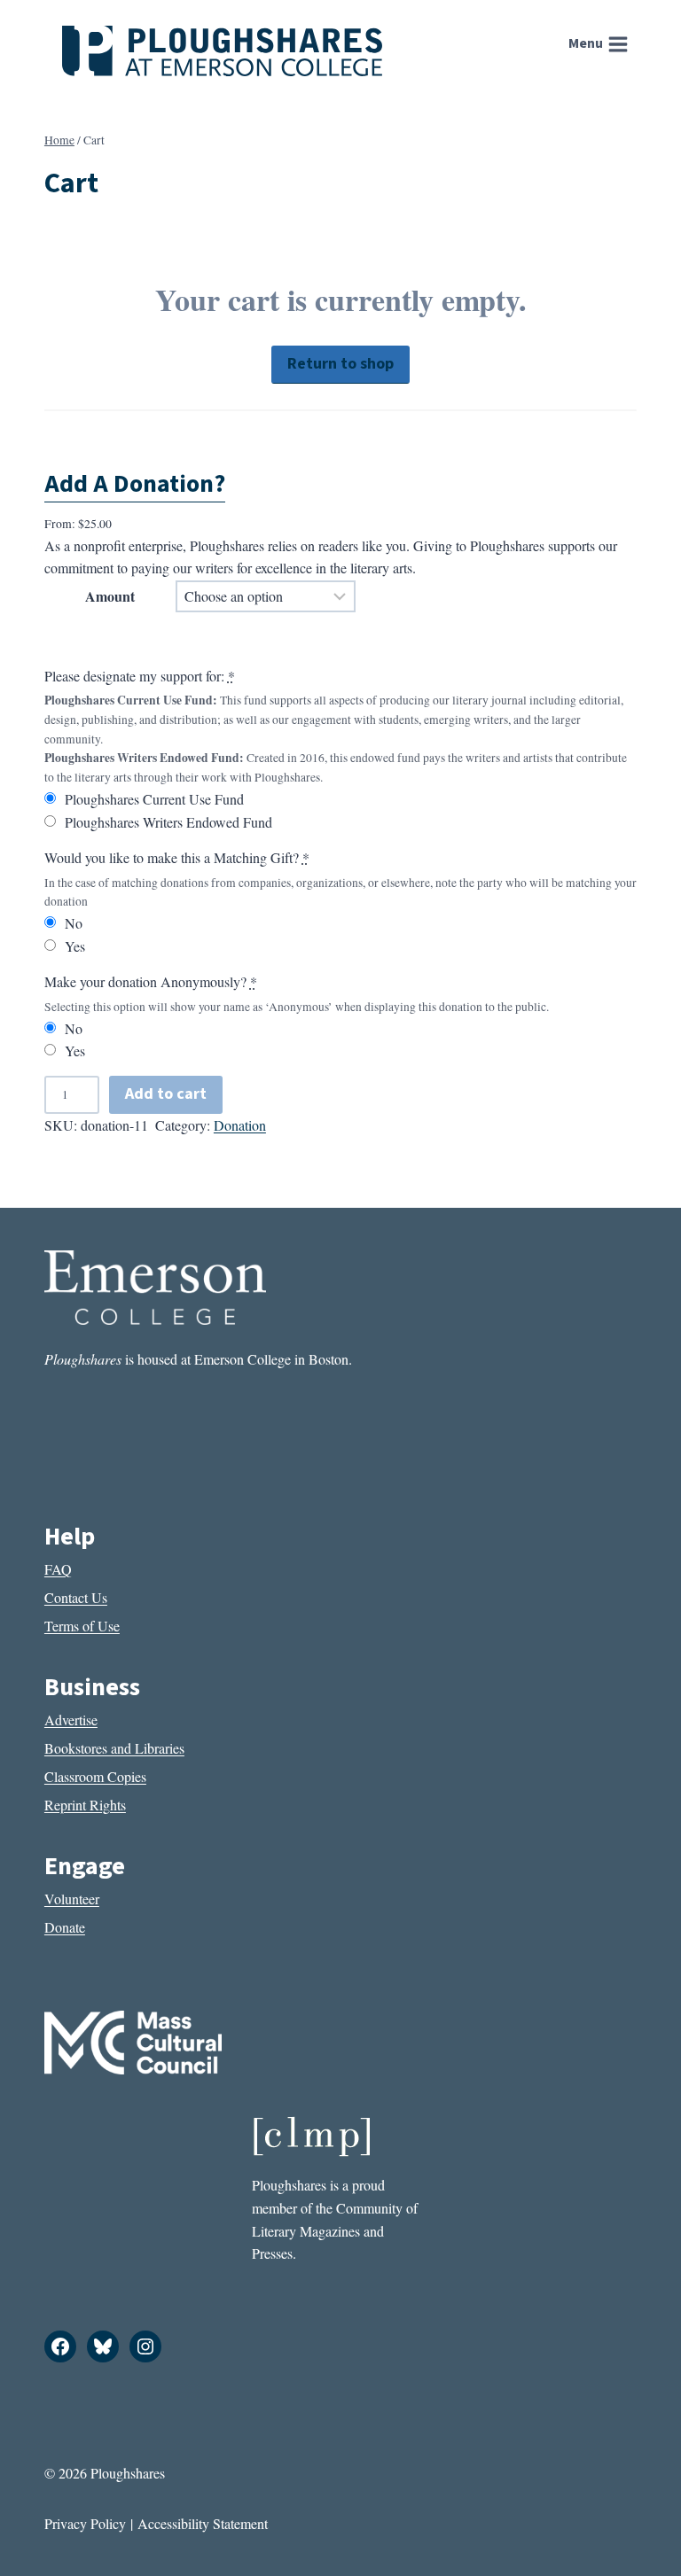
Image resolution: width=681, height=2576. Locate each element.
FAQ (58, 1569)
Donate (65, 1927)
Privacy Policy (85, 2523)
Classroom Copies (95, 1776)
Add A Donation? (135, 484)
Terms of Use (82, 1626)
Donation (240, 1125)
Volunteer (72, 1899)
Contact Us (76, 1597)
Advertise (71, 1720)
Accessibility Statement (203, 2523)
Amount (110, 596)
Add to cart (166, 1094)
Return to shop (340, 364)
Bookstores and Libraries (114, 1748)
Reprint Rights (85, 1805)
